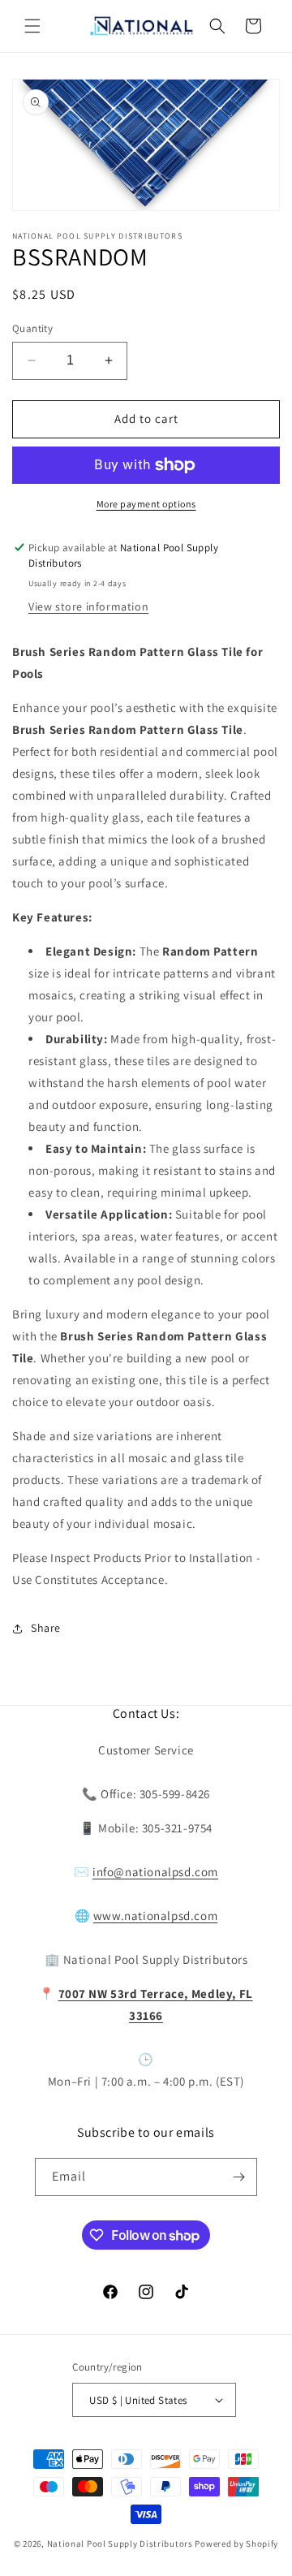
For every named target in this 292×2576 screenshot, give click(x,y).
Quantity (32, 328)
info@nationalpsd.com (155, 1872)
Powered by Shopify (236, 2544)
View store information (88, 606)
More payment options (146, 504)
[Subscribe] (238, 2177)
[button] (32, 26)
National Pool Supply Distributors (120, 2544)
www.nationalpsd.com (155, 1916)
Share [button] (46, 1628)
